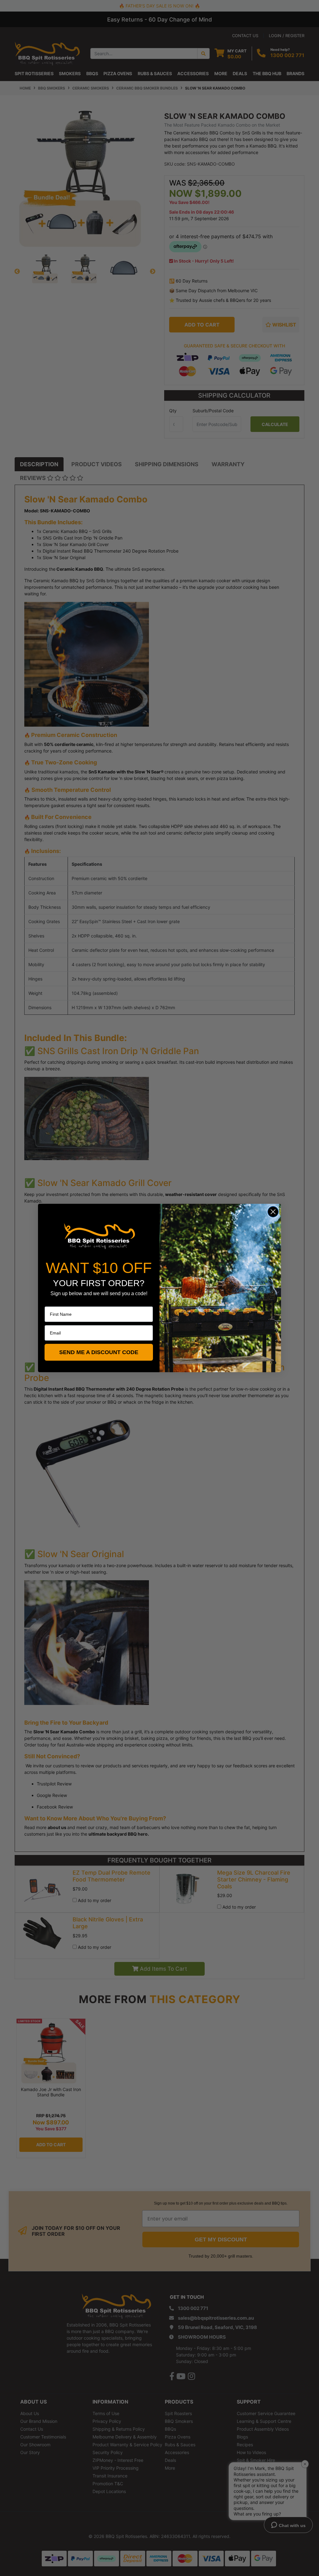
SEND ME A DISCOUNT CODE (99, 1352)
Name (50, 1302)
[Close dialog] (273, 1212)
